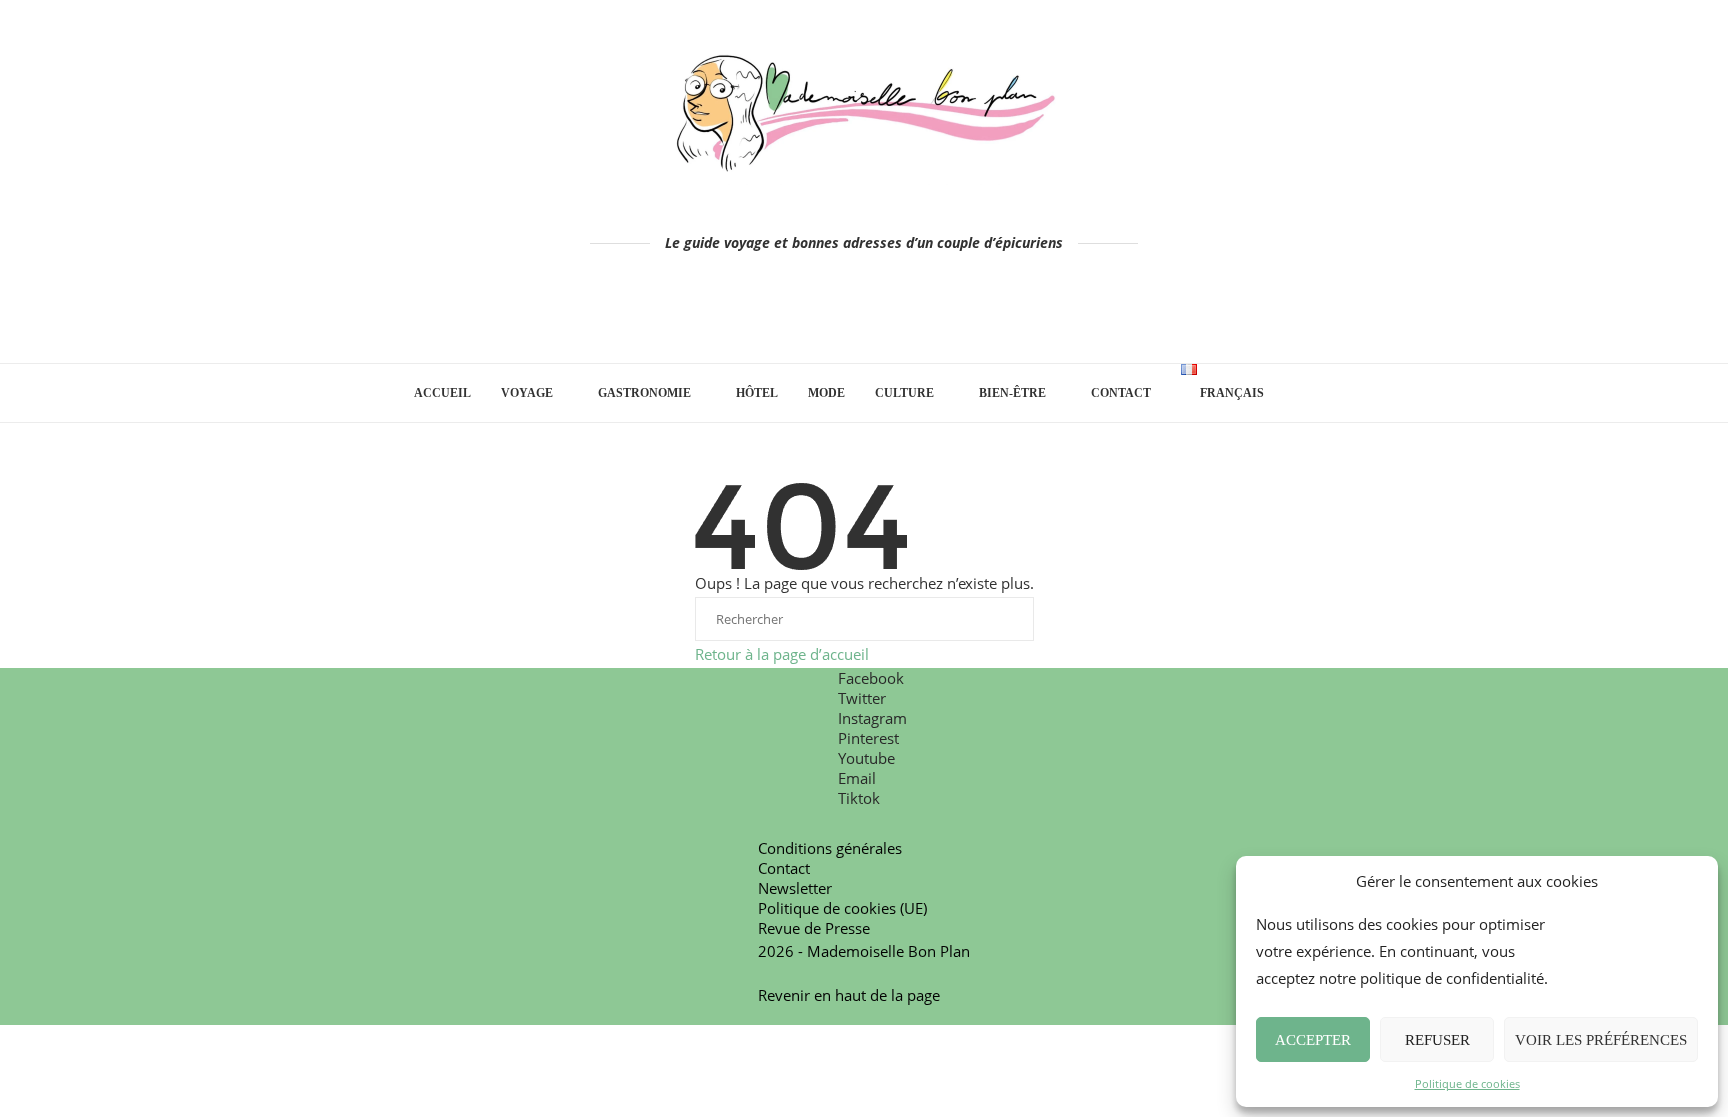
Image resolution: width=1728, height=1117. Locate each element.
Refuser (1437, 1040)
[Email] (920, 315)
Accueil (442, 393)
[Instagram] (836, 315)
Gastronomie (644, 393)
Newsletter (795, 888)
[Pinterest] (864, 315)
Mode (826, 393)
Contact (1121, 393)
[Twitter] (808, 315)
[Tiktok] (948, 315)
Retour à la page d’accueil (782, 654)
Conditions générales (830, 848)
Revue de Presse (814, 928)
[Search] (1304, 393)
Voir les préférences (1601, 1040)
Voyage (527, 393)
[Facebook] (780, 315)
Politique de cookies (1467, 1083)
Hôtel (757, 393)
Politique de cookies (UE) (842, 908)
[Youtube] (892, 315)
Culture (904, 393)
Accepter (1313, 1040)
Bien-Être (1012, 393)
